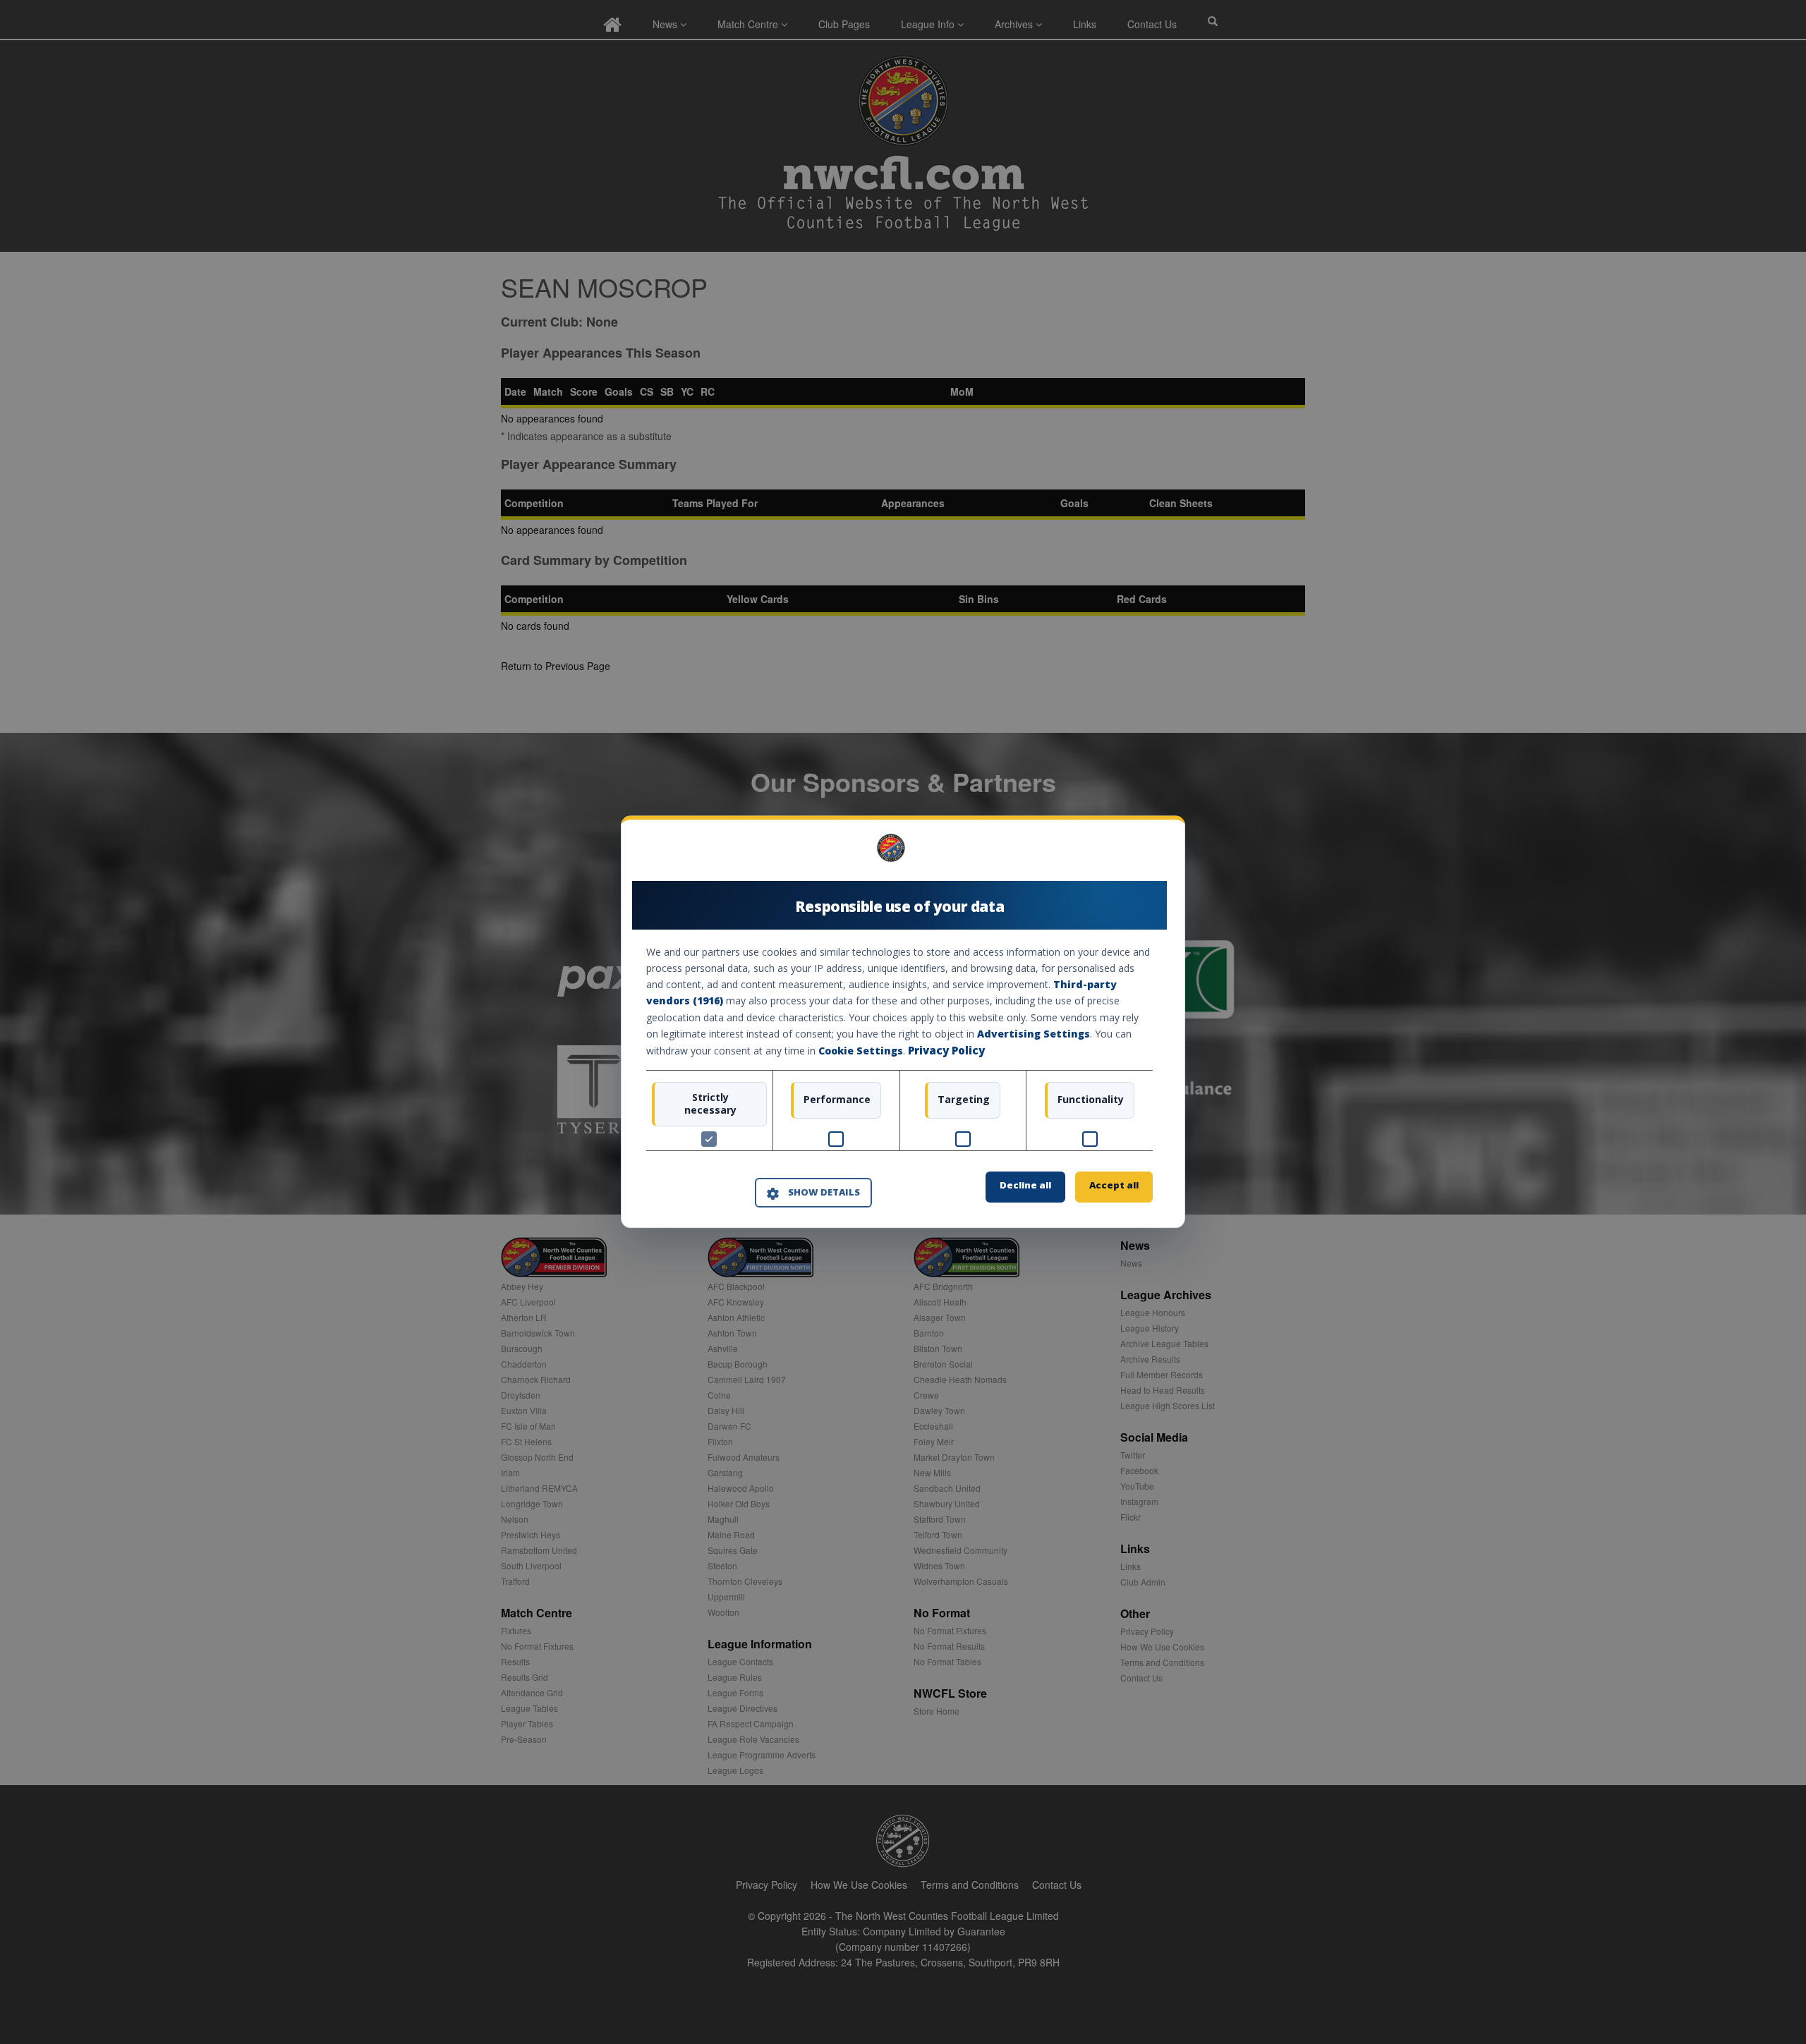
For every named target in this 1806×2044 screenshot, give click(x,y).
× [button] (1147, 853)
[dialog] (903, 1022)
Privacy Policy (946, 1050)
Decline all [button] (1025, 1186)
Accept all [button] (1114, 1186)
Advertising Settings (1034, 1034)
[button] (813, 1193)
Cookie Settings (861, 1051)
